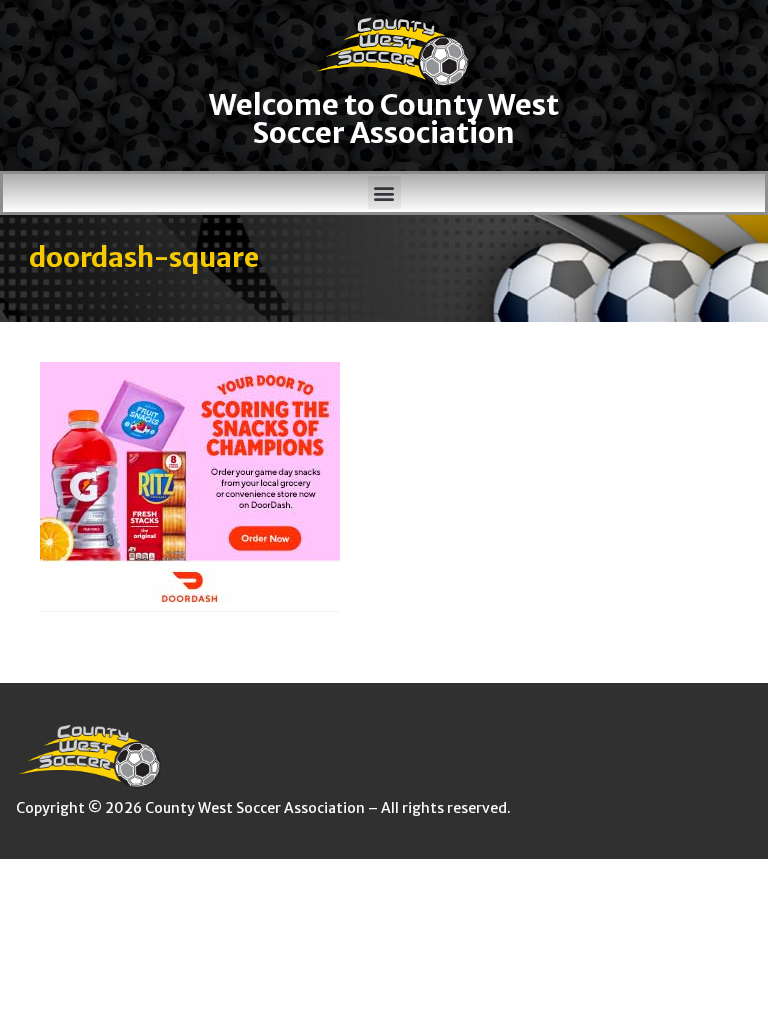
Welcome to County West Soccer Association (384, 119)
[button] (384, 192)
